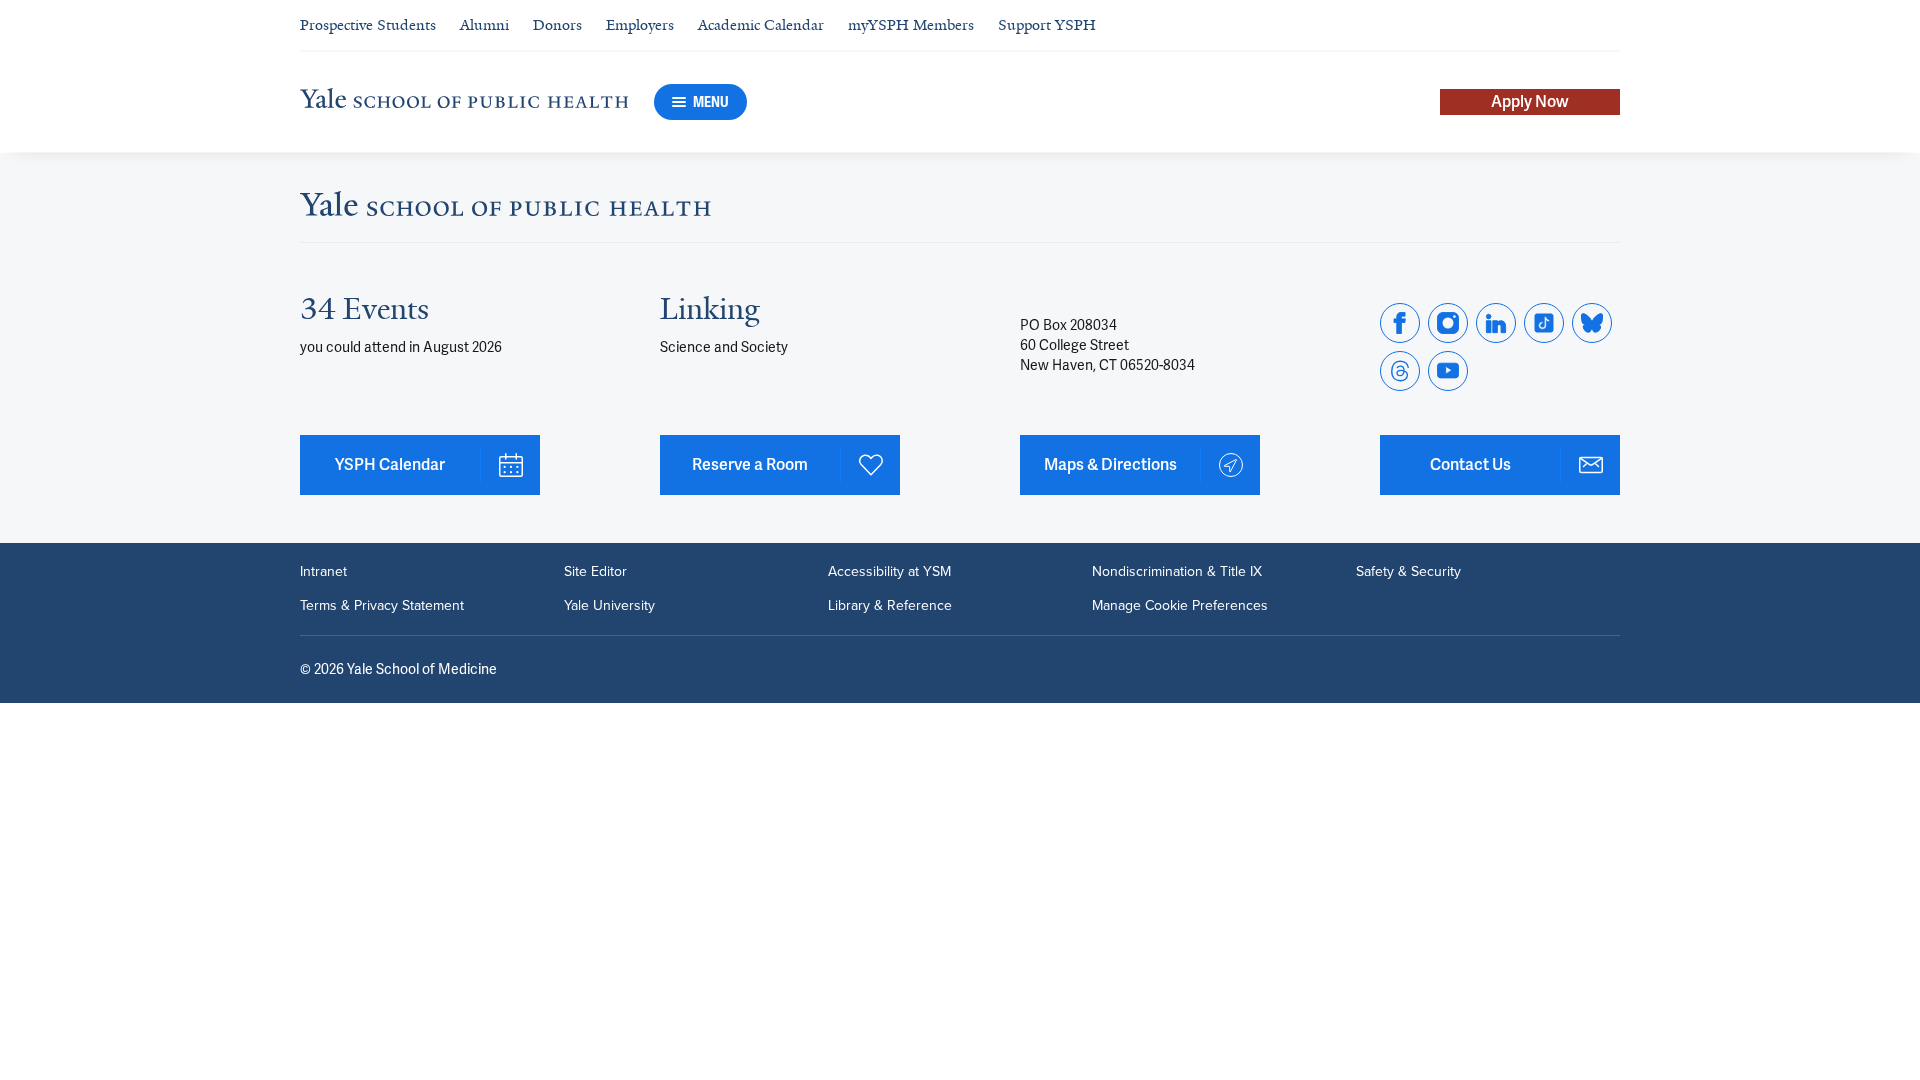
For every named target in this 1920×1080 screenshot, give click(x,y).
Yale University (609, 606)
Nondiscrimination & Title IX (1177, 572)
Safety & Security (1408, 572)
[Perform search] (1608, 25)
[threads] (1400, 371)
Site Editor (595, 572)
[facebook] (1400, 323)
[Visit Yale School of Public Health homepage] (505, 209)
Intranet (323, 572)
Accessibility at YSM (889, 572)
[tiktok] (1544, 323)
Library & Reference (890, 606)
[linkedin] (1496, 323)
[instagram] (1448, 323)
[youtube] (1448, 371)
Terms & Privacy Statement (382, 606)
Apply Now (1530, 101)
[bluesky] (1592, 323)
